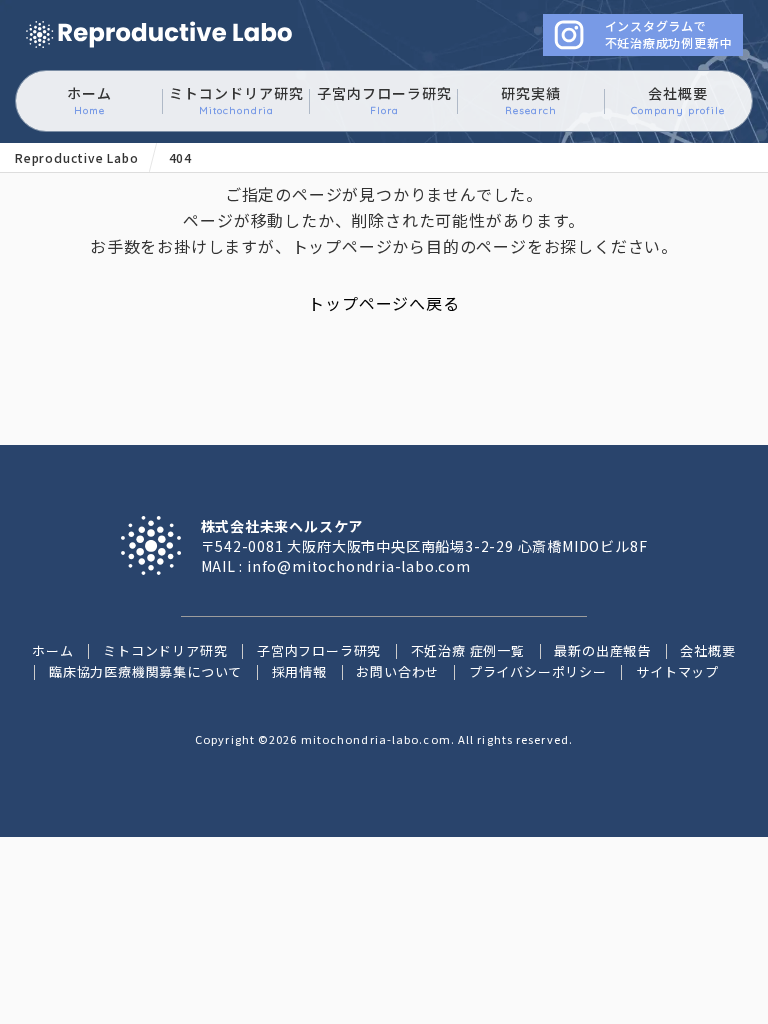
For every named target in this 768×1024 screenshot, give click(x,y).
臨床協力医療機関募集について (145, 671)
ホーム (89, 100)
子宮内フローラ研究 (384, 100)
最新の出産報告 (602, 650)
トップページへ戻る (383, 303)
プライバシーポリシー (538, 671)
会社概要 (678, 100)
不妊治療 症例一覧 (468, 650)
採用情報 (299, 671)
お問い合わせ (397, 671)
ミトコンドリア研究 (236, 100)
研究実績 (531, 100)
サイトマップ (677, 671)
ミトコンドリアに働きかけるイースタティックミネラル (159, 35)
